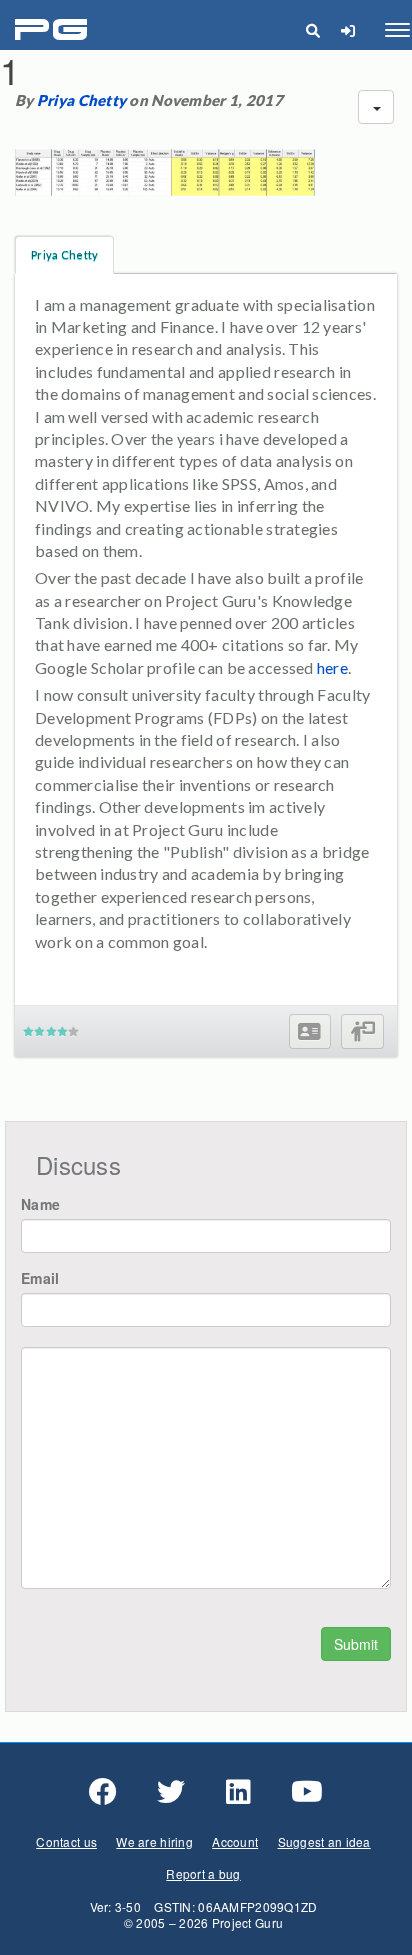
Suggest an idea (324, 1841)
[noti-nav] (347, 30)
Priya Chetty (81, 100)
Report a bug (203, 1873)
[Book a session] (362, 1031)
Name (40, 1204)
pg (53, 30)
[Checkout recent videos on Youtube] (307, 1792)
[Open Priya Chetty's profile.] (309, 1031)
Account (235, 1841)
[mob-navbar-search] (312, 30)
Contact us (66, 1841)
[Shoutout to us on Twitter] (171, 1792)
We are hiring (154, 1841)
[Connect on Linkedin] (238, 1792)
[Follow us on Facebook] (103, 1792)
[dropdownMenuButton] (376, 107)
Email (40, 1278)
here (332, 667)
